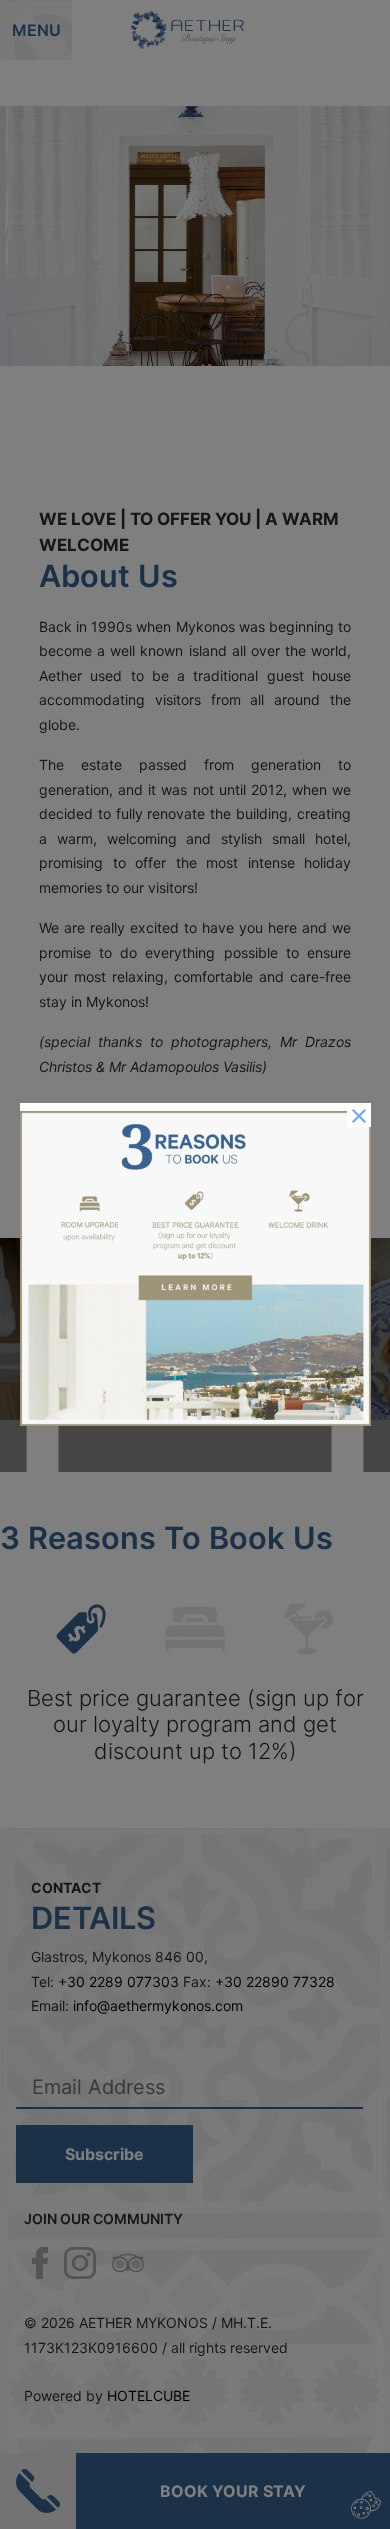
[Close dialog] (359, 1115)
